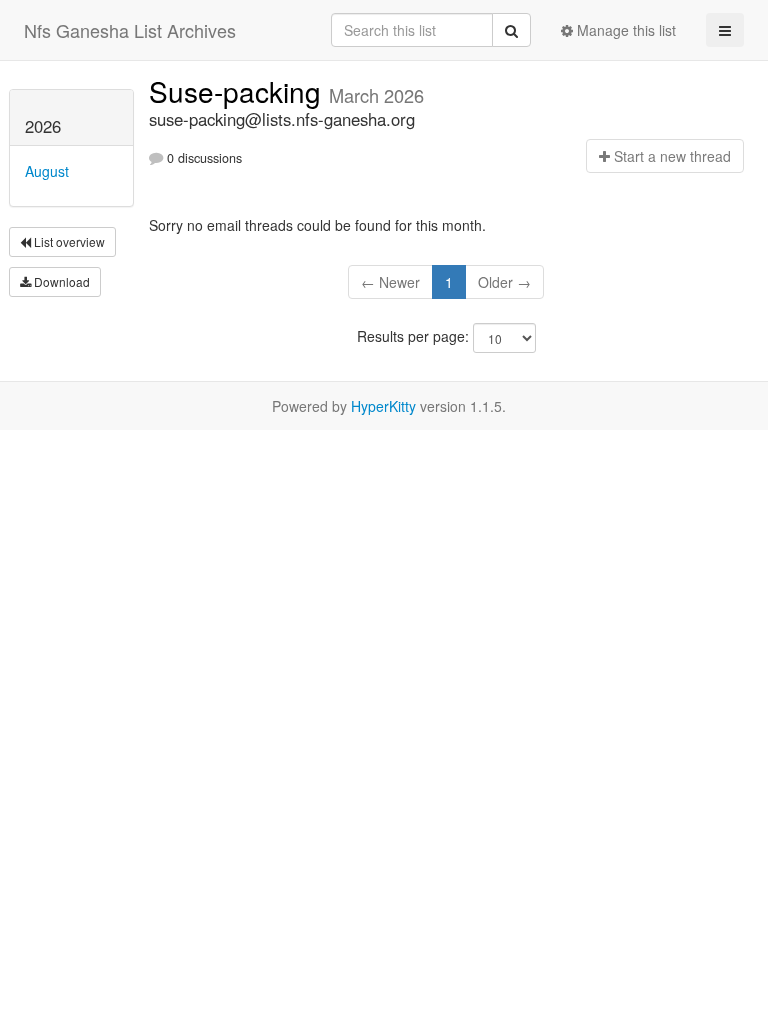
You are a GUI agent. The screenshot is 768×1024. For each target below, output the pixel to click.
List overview (68, 241)
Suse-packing (239, 91)
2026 (43, 126)
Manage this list (624, 30)
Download (60, 281)
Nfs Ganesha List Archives (130, 30)
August (47, 171)
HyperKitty (383, 406)
